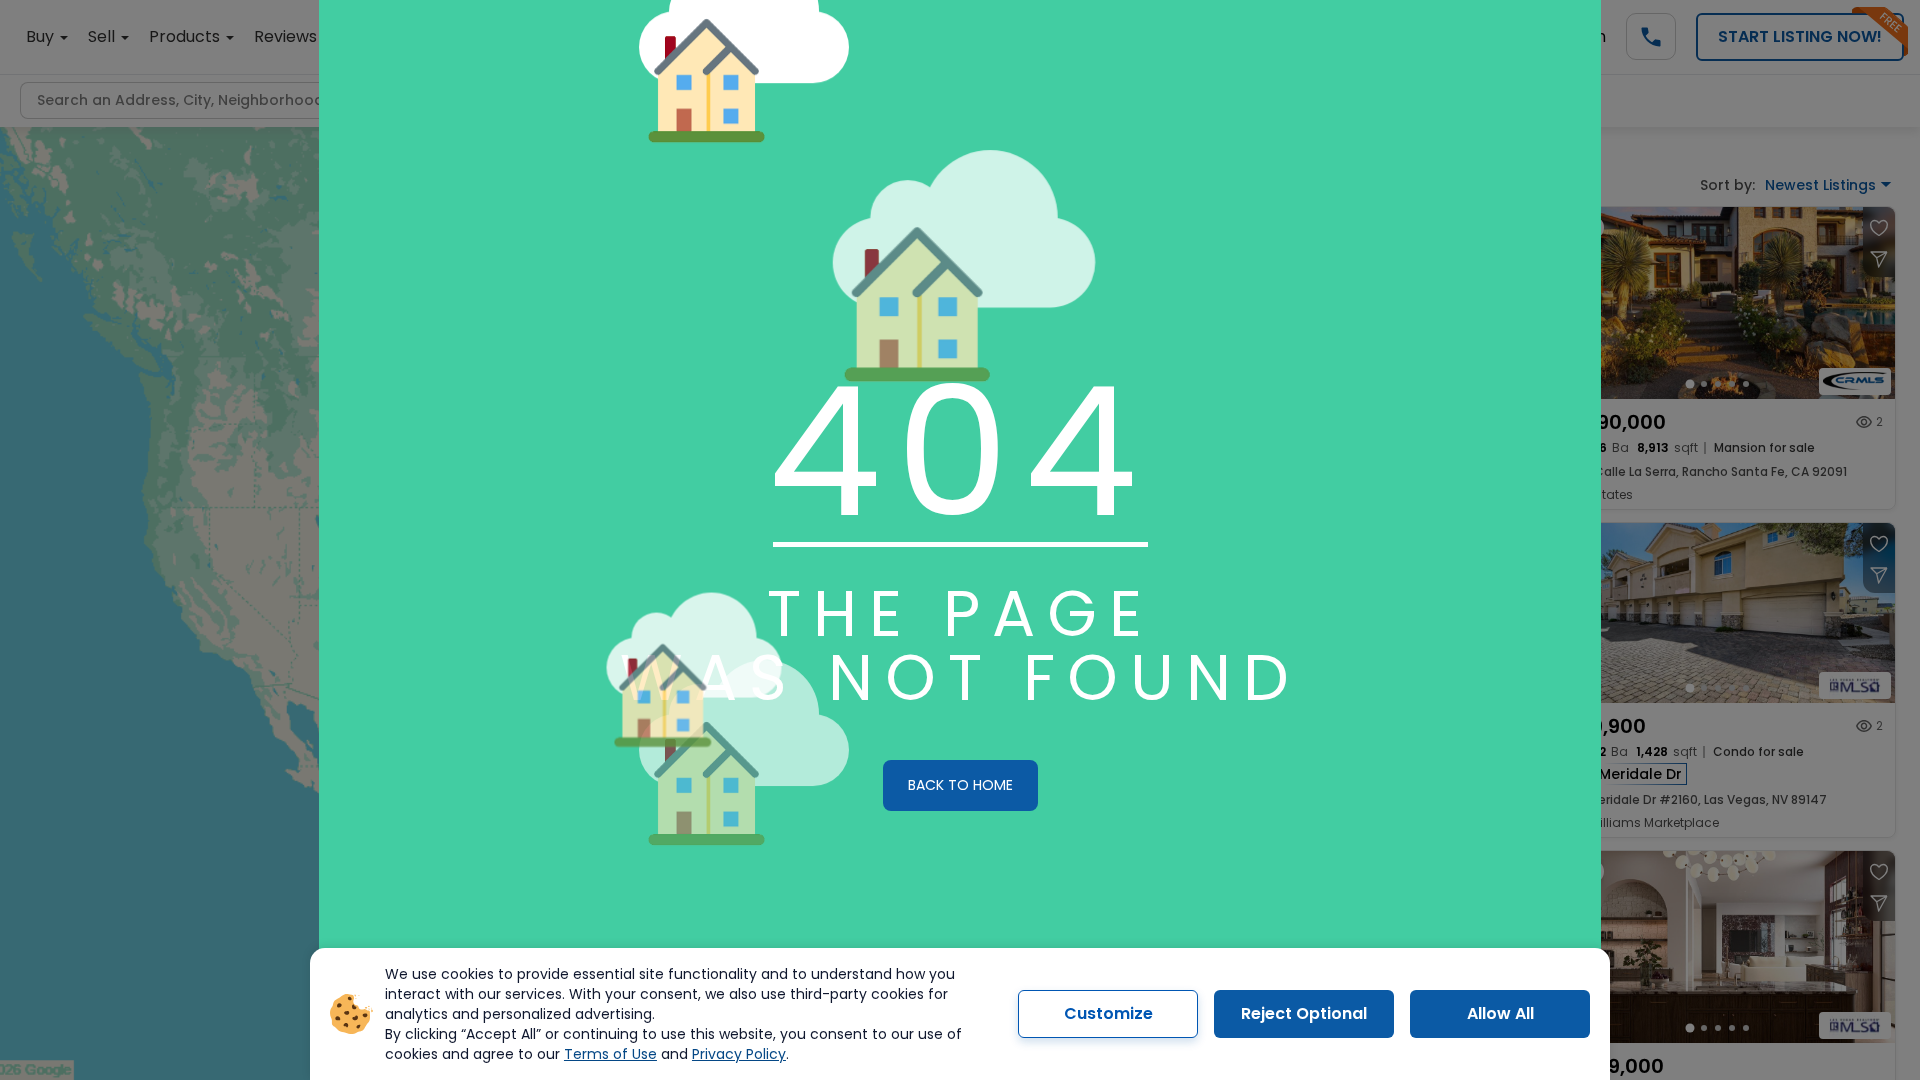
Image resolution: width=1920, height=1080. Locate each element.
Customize (1108, 1013)
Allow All (1500, 1013)
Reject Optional (1304, 1013)
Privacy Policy (739, 1054)
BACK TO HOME (960, 785)
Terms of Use (610, 1054)
